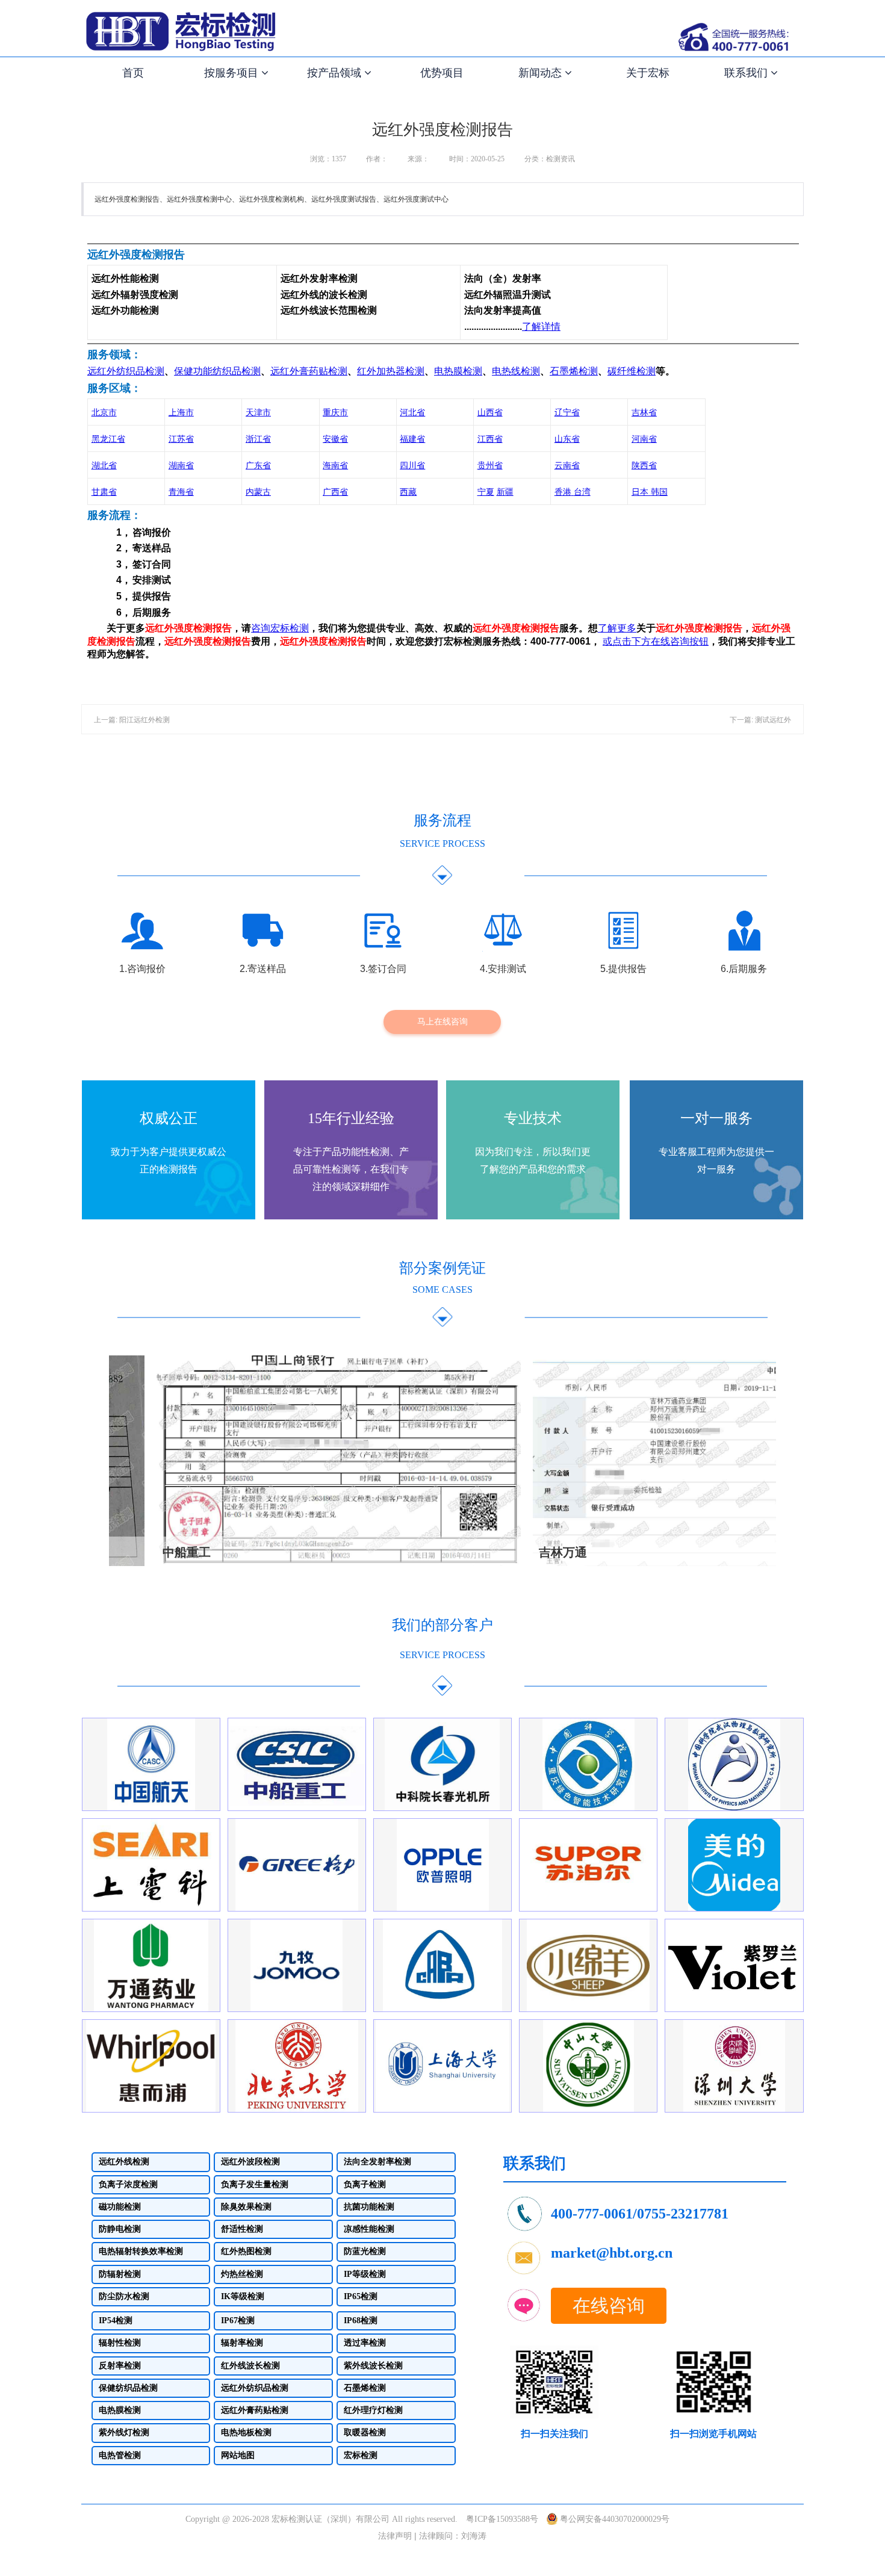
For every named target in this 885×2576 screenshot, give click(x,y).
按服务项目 (233, 73)
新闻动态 (542, 73)
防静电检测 (120, 2229)
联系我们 (747, 73)
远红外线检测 (124, 2162)
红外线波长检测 (250, 2366)
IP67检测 (238, 2321)
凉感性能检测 (369, 2229)
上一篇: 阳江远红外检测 (132, 720)
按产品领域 (336, 73)
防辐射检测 (120, 2274)
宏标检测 (361, 2455)
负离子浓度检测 (128, 2184)
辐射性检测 (120, 2343)
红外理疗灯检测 (373, 2410)
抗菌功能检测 (369, 2207)
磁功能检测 (120, 2207)
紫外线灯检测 (124, 2433)
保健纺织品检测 (128, 2388)
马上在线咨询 (442, 1021)
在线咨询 (609, 2305)
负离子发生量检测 (255, 2184)
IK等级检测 (243, 2296)
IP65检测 (361, 2296)
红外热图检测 (246, 2252)
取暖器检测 (365, 2433)
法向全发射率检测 (377, 2162)
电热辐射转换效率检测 (141, 2252)
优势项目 (442, 73)
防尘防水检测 (124, 2296)
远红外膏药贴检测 (255, 2410)
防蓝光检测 (365, 2252)
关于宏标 (648, 73)
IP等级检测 (365, 2274)
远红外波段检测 (250, 2162)
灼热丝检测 (242, 2274)
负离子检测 (365, 2184)
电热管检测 (120, 2455)
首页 (133, 73)
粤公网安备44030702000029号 (615, 2519)
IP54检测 (116, 2321)
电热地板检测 (246, 2433)
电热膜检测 (120, 2410)
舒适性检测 (242, 2229)
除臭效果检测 (246, 2207)
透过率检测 (365, 2343)
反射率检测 (120, 2366)
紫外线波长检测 (373, 2366)
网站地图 (238, 2455)
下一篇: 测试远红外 (760, 720)
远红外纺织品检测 (255, 2388)
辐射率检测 (242, 2343)
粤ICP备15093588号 (502, 2519)
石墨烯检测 (365, 2388)
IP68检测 (361, 2321)
